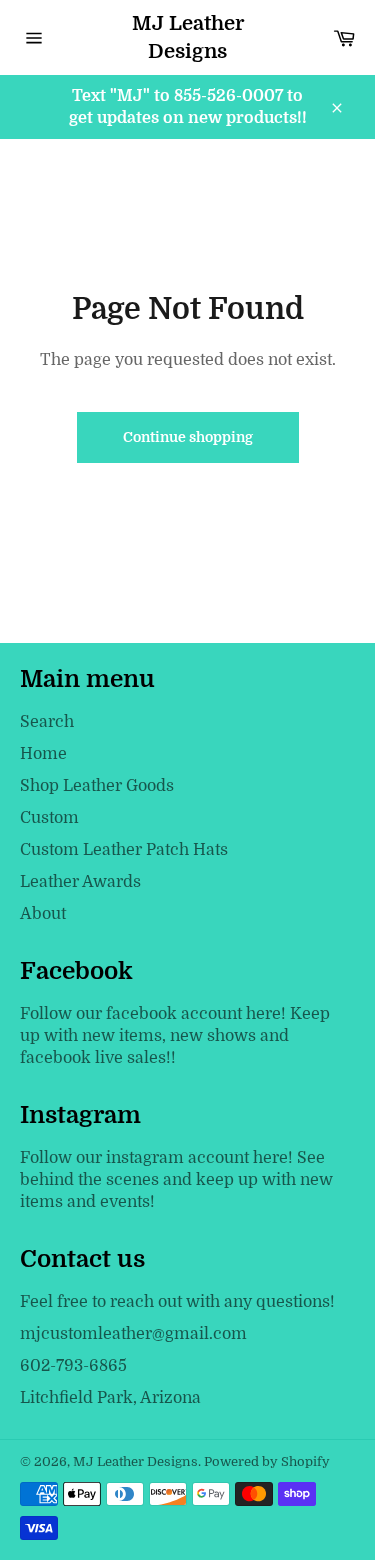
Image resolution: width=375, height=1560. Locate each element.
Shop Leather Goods (97, 786)
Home (43, 754)
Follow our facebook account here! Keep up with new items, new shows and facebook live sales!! (175, 1036)
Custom (49, 818)
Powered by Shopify (267, 1461)
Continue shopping (188, 437)
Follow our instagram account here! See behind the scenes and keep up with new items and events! (176, 1180)
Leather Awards (80, 882)
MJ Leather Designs (188, 37)
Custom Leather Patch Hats (124, 850)
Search (47, 722)
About (43, 914)
